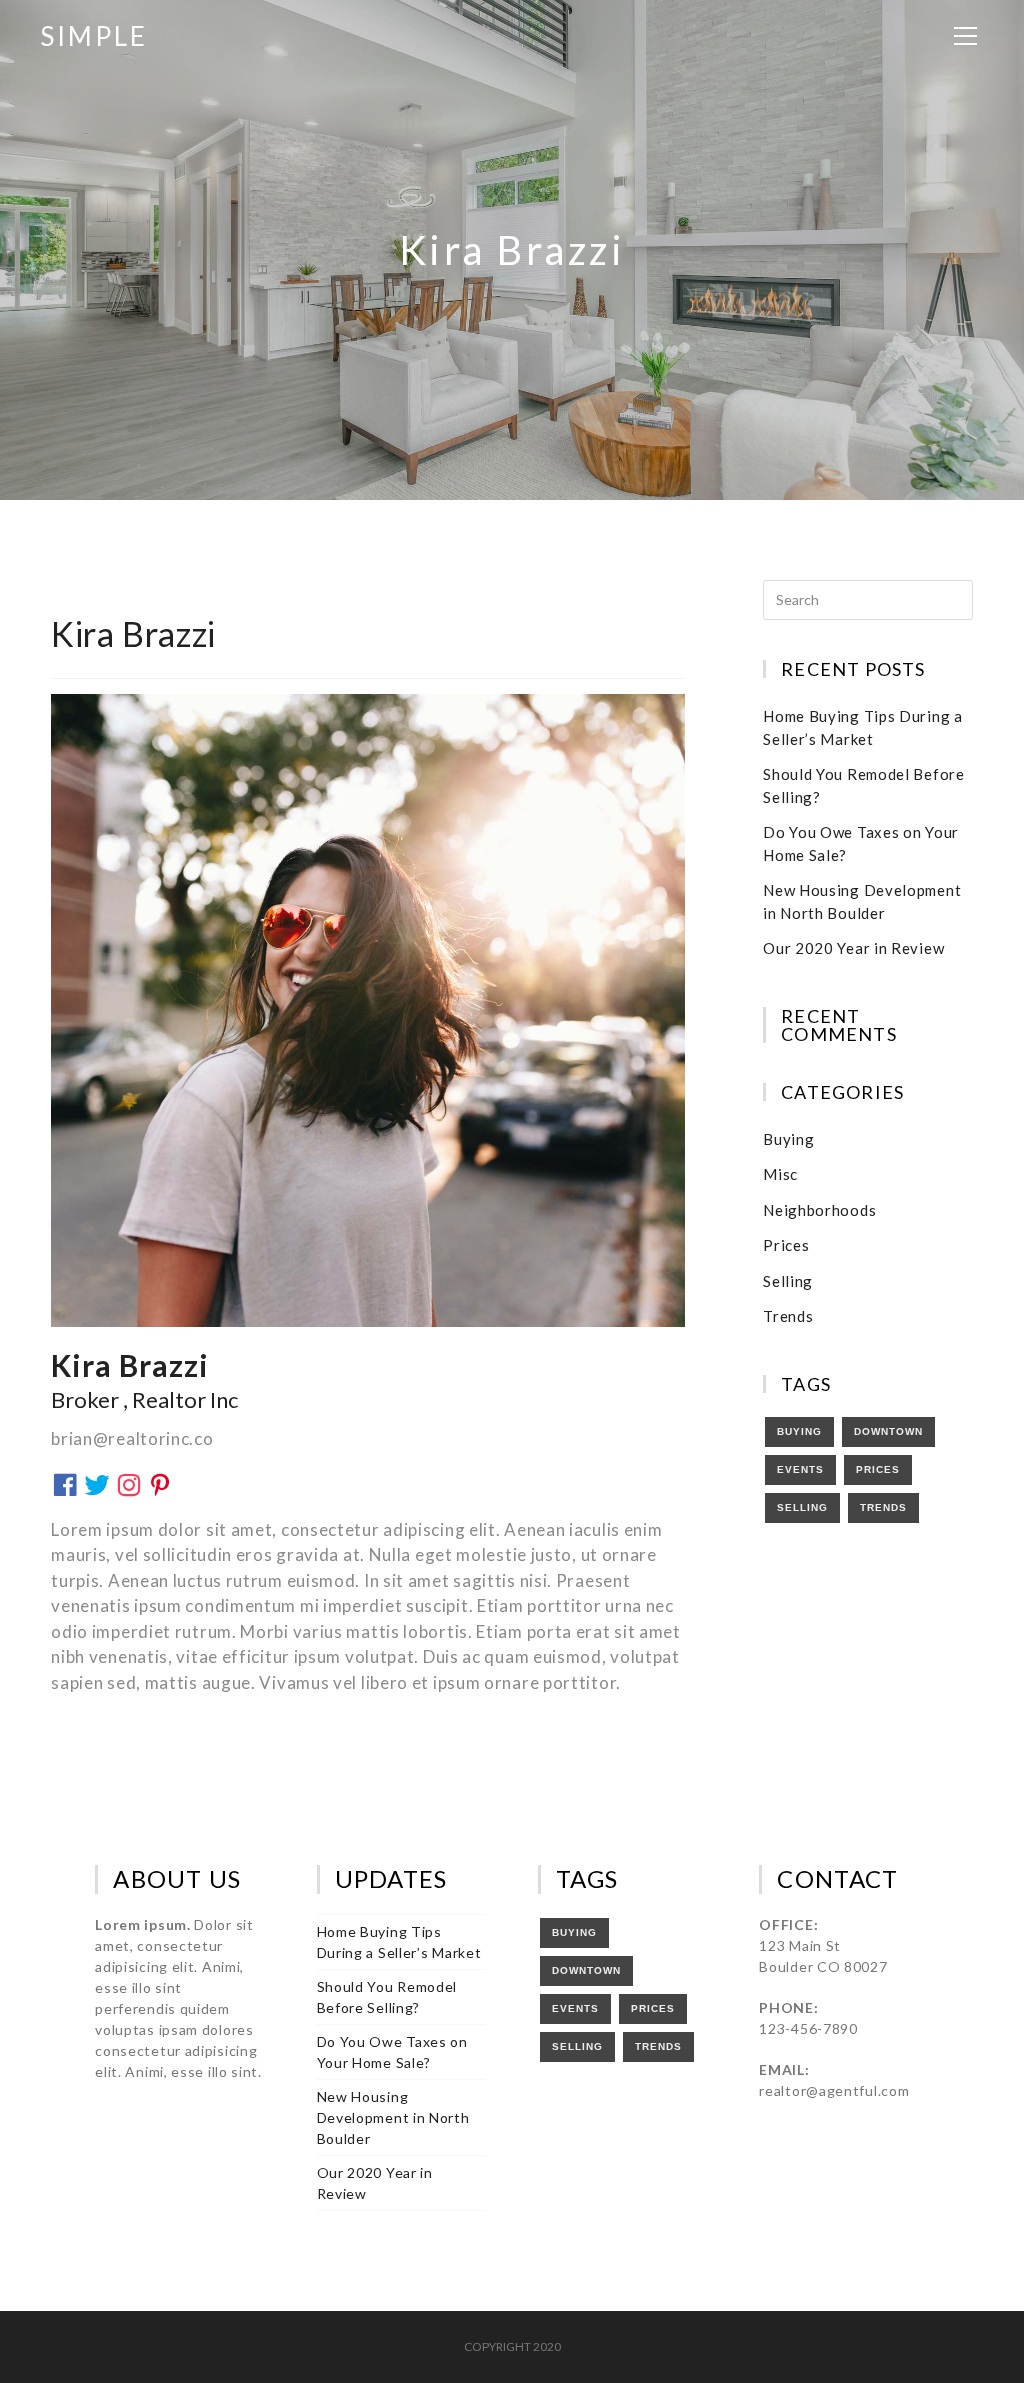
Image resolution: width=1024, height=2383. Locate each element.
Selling (788, 1281)
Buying (788, 1139)
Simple (94, 36)
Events (800, 1469)
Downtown (888, 1431)
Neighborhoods (819, 1210)
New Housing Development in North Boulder (393, 2117)
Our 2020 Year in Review (853, 948)
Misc (780, 1174)
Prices (786, 1245)
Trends (788, 1316)
